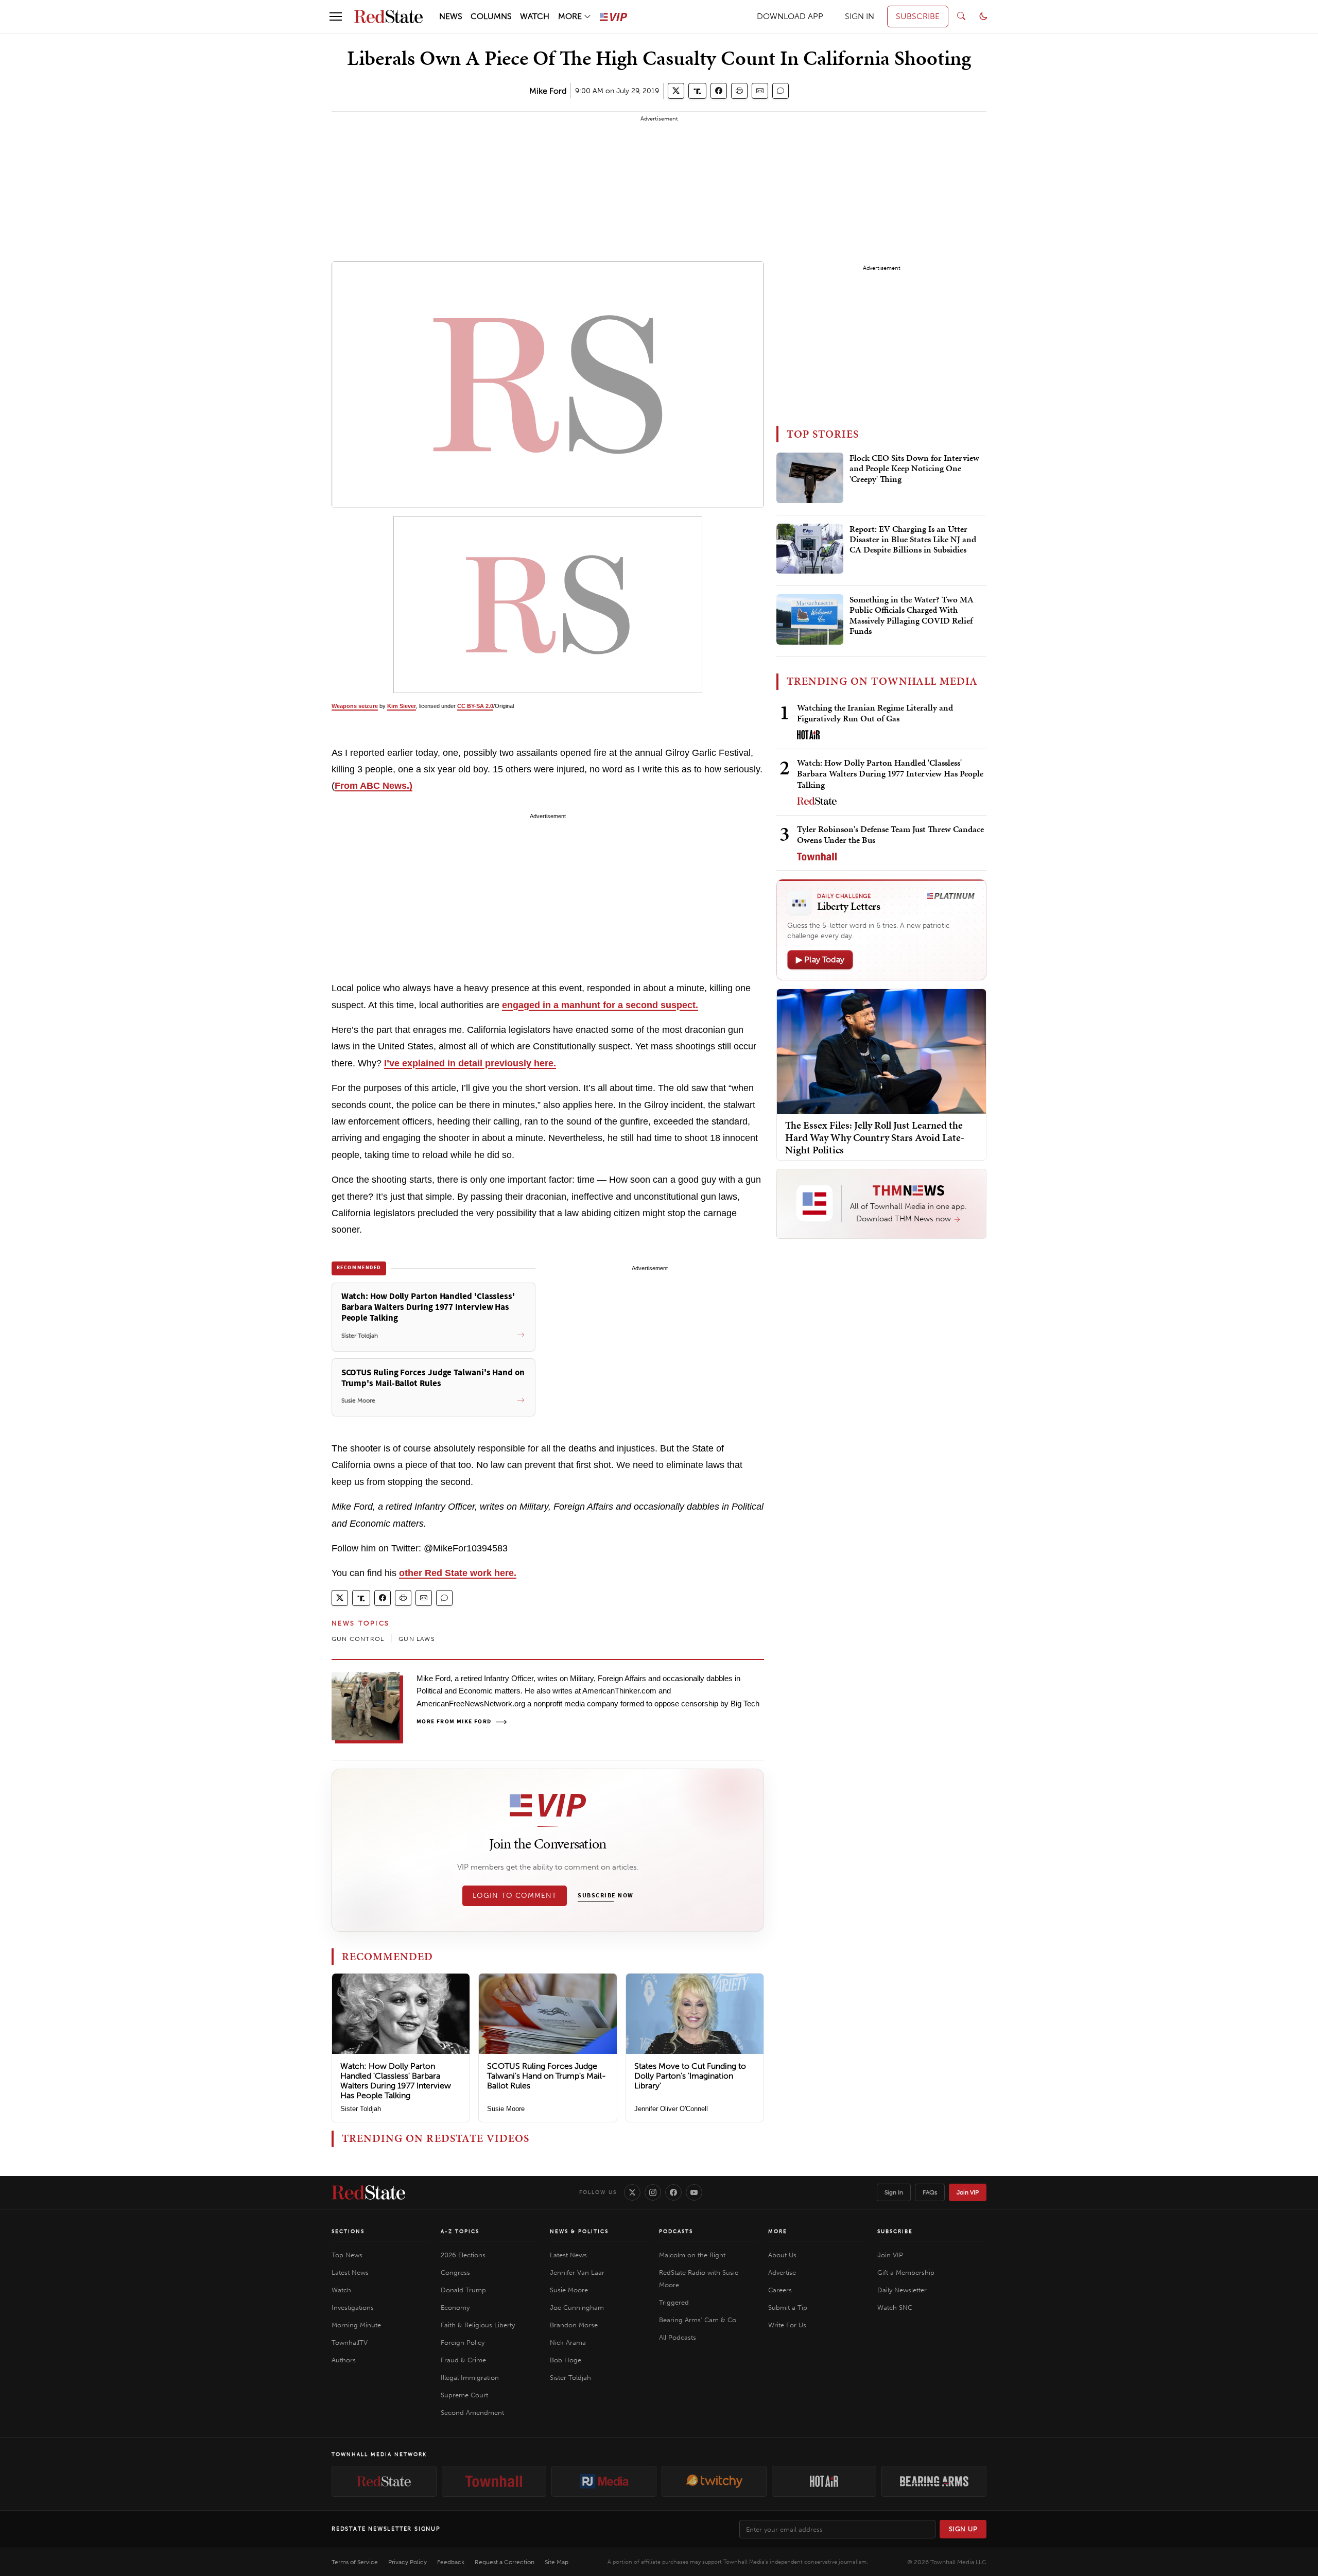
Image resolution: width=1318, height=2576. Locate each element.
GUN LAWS (417, 1639)
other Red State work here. (458, 1573)
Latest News (350, 2272)
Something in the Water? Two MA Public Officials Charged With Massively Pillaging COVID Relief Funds (912, 616)
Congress (455, 2272)
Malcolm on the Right (692, 2255)
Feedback (451, 2562)
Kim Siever (402, 706)
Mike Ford (548, 91)
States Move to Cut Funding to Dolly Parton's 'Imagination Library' (690, 2076)
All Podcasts (678, 2337)
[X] (632, 2192)
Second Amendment (472, 2413)
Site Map (557, 2562)
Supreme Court (464, 2395)
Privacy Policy (407, 2562)
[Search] (961, 16)
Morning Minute (356, 2325)
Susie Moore (506, 2109)
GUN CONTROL (358, 1639)
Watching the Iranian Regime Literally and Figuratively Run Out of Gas (875, 713)
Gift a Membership (906, 2272)
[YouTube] (694, 2192)
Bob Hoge (566, 2360)
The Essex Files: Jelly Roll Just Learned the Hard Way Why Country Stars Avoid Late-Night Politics (875, 1137)
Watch (341, 2290)
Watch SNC (895, 2307)
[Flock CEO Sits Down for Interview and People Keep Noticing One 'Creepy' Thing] (810, 478)
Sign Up (963, 2529)
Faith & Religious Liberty (478, 2325)
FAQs (930, 2192)
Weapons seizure (355, 706)
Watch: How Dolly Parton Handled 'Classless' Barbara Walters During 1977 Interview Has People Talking (396, 2081)
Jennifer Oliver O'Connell (671, 2109)
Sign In (894, 2192)
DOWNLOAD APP (790, 16)
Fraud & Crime (463, 2360)
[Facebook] (673, 2192)
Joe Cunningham (577, 2307)
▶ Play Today (820, 959)
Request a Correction (505, 2562)
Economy (455, 2307)
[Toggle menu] (336, 16)
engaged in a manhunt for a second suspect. (600, 1005)
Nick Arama (568, 2342)
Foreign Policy (463, 2342)
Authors (344, 2360)
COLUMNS (491, 16)
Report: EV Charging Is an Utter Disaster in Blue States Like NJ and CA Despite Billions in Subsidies (913, 540)
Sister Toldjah (361, 2109)
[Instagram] (653, 2192)
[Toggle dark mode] (983, 16)
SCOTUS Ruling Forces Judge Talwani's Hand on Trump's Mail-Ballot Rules (547, 2076)
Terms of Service (355, 2562)
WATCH (535, 16)
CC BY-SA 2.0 (475, 706)
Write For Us (787, 2325)
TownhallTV (350, 2342)
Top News (347, 2255)
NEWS (451, 16)
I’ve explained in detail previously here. (470, 1063)
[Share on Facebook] (719, 91)
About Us (782, 2255)
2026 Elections (463, 2255)
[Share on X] (676, 91)
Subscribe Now (605, 1896)
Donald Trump (463, 2290)
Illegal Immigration (470, 2378)
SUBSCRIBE (918, 16)
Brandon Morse (574, 2325)
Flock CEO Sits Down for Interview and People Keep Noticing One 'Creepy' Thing (914, 469)
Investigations (353, 2307)
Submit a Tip (788, 2307)
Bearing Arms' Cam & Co (698, 2320)
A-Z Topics (460, 2232)
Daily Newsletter (902, 2290)
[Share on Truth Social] (697, 91)
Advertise (782, 2272)
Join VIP (968, 2192)
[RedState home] (368, 2192)
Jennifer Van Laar (577, 2272)
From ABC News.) (374, 786)
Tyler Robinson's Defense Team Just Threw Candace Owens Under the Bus (890, 834)
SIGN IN (860, 16)
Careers (780, 2290)
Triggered (674, 2302)
